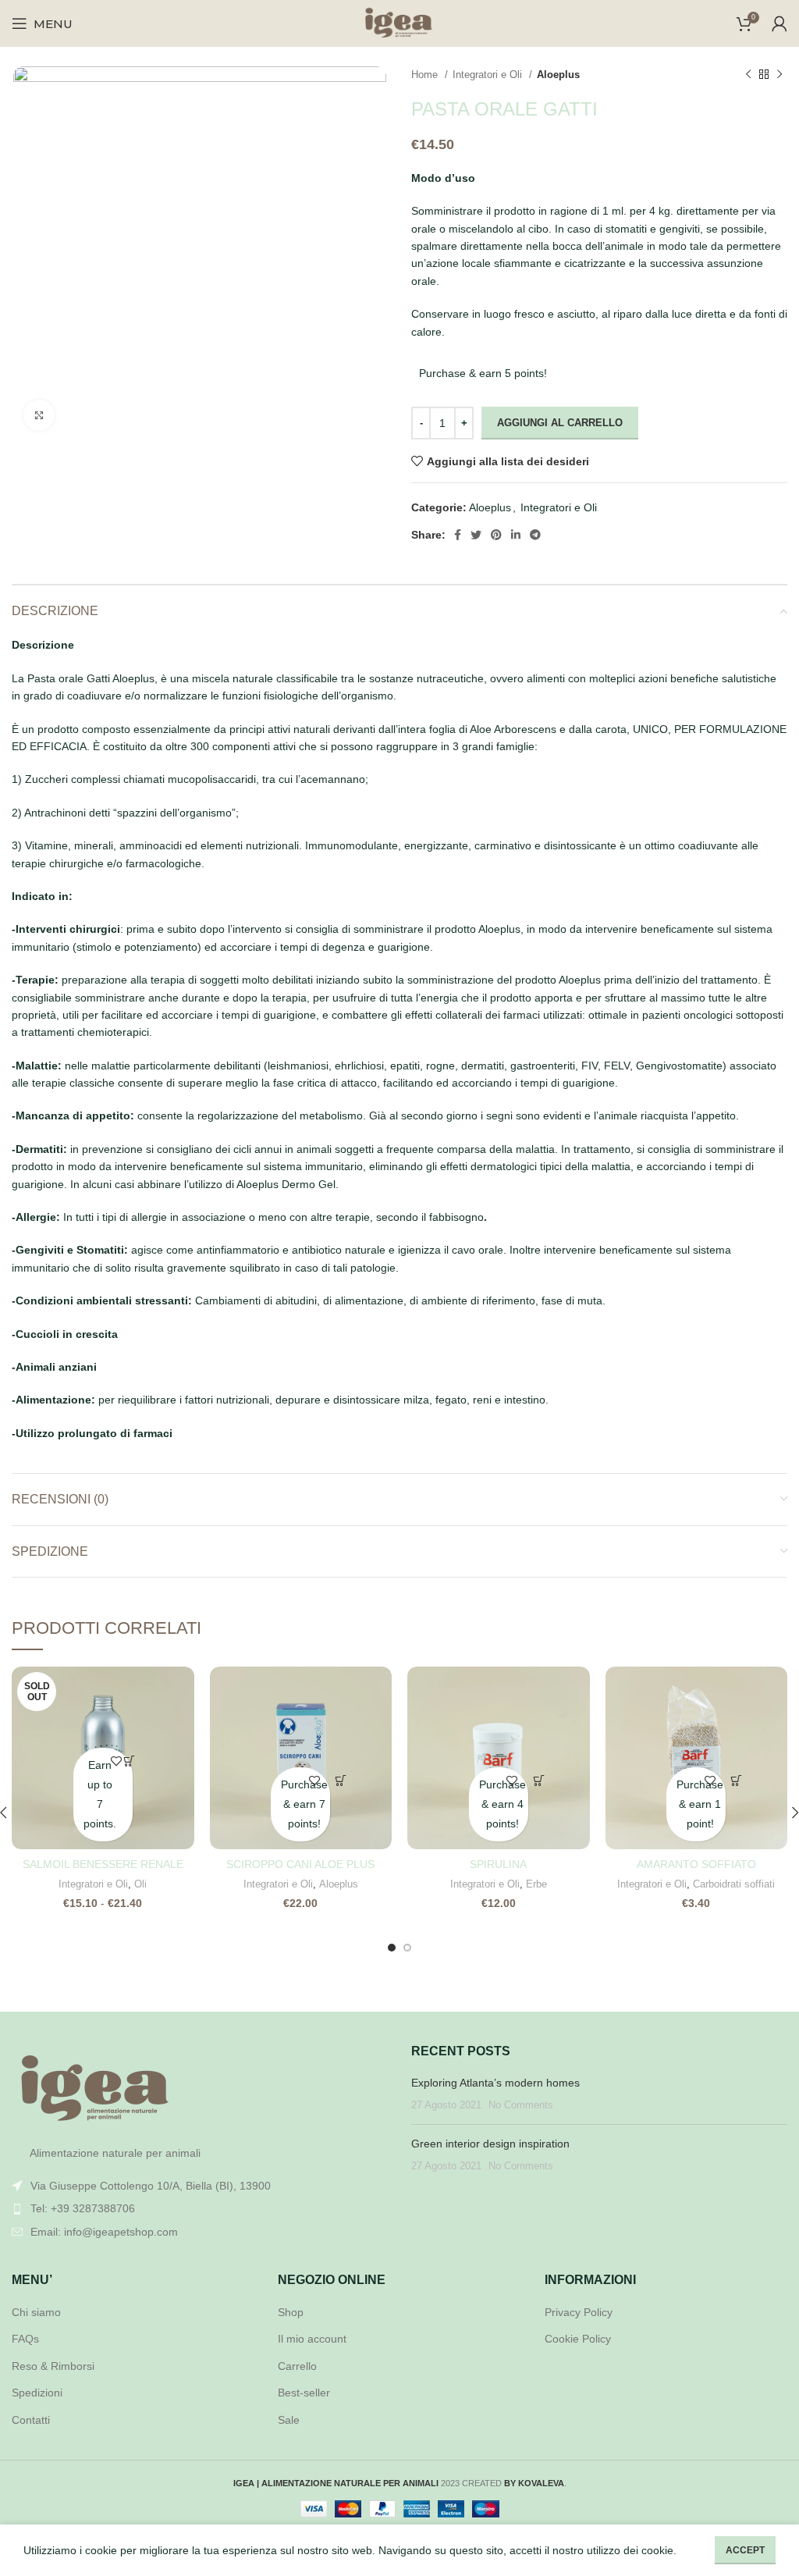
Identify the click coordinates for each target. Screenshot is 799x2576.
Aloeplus (558, 75)
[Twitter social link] (476, 535)
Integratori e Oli (489, 75)
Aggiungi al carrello (560, 423)
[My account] (779, 23)
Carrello (297, 2366)
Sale (289, 2420)
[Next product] (779, 75)
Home (426, 75)
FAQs (25, 2339)
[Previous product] (748, 75)
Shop (291, 2312)
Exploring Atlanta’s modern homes (495, 2083)
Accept (745, 2550)
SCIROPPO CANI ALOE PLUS (300, 1864)
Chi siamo (36, 2312)
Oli (140, 1884)
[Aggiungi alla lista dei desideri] (117, 1761)
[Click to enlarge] (39, 415)
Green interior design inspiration (490, 2144)
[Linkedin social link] (516, 535)
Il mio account (312, 2339)
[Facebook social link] (458, 535)
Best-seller (304, 2393)
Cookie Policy (578, 2339)
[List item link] (200, 2208)
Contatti (31, 2420)
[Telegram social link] (535, 535)
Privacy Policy (579, 2312)
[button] (341, 1781)
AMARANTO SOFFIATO (696, 1864)
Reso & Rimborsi (53, 2366)
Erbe (536, 1884)
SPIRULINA (498, 1864)
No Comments (521, 2105)
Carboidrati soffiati (734, 1884)
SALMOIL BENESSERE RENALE (103, 1864)
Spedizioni (37, 2393)
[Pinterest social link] (496, 535)
